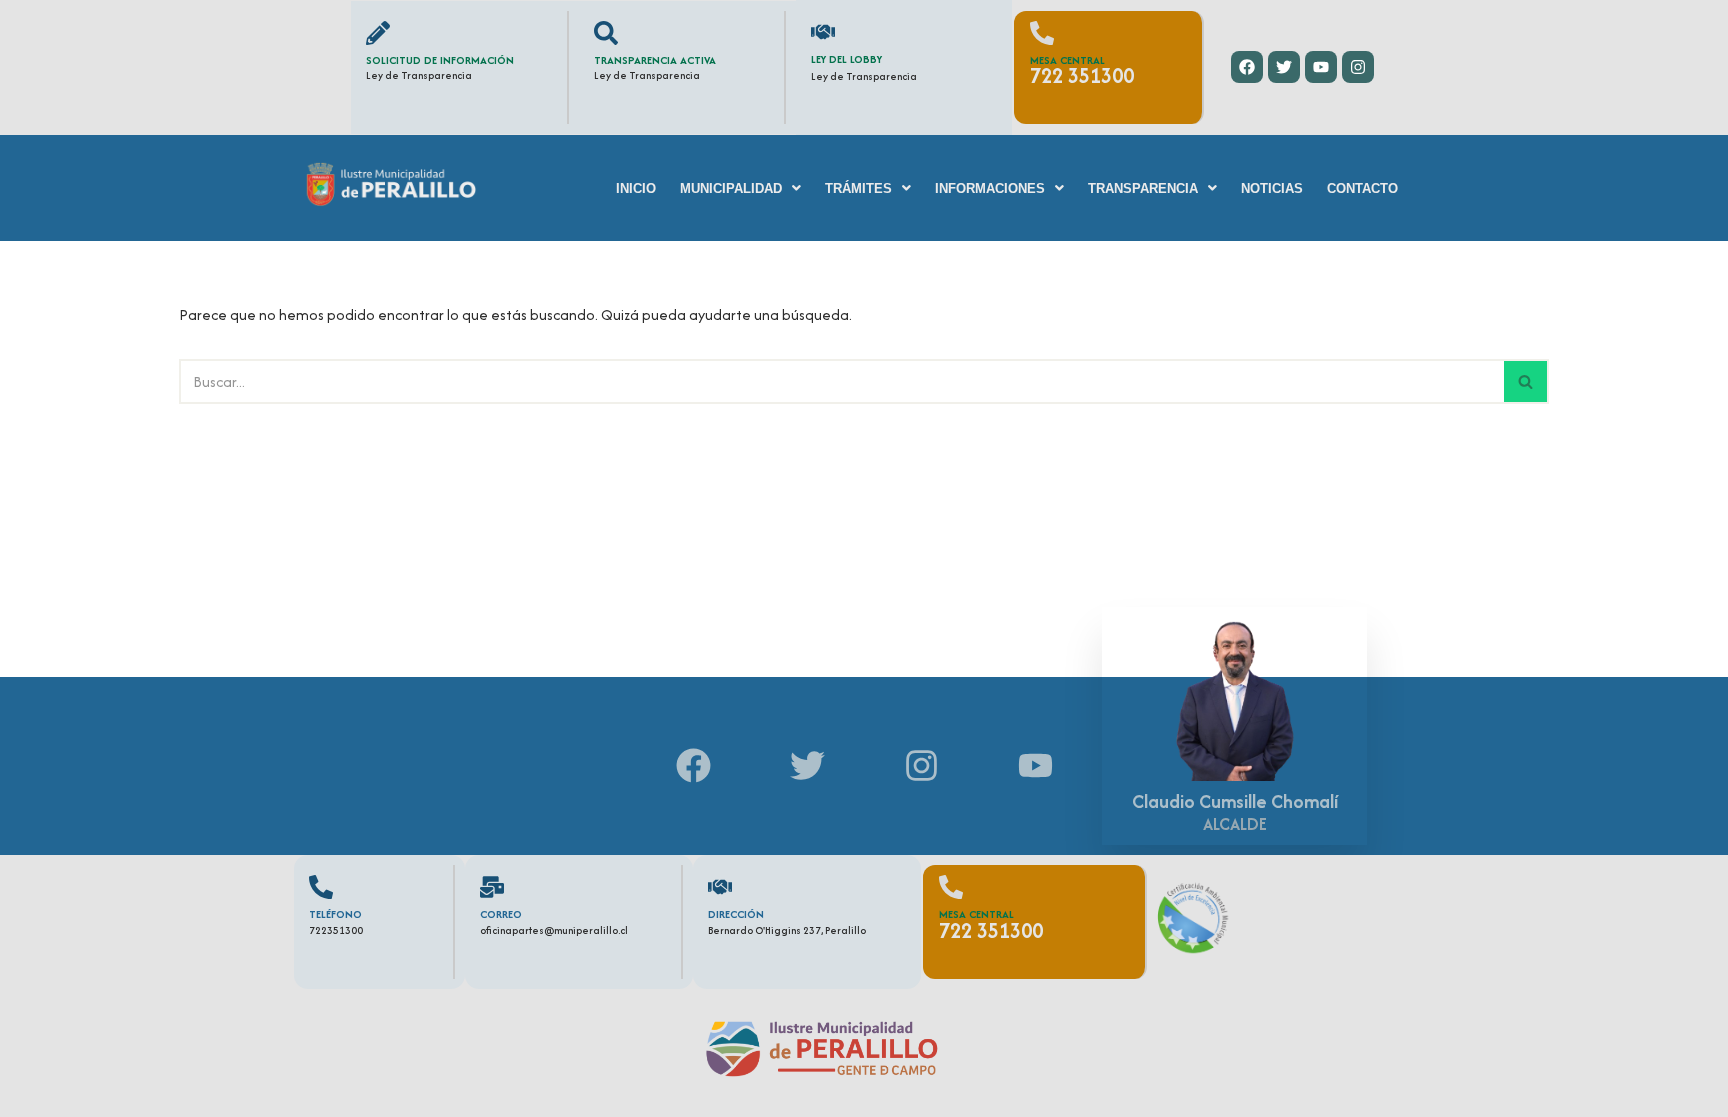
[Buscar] (1526, 381)
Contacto (1362, 188)
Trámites (858, 188)
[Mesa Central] (1042, 33)
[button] (740, 188)
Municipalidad (731, 188)
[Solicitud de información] (378, 33)
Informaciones (990, 188)
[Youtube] (1321, 67)
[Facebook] (1247, 67)
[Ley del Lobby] (823, 32)
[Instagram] (1358, 67)
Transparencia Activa (655, 60)
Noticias (1272, 188)
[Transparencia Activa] (606, 33)
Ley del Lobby (846, 59)
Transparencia (1143, 188)
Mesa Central (1067, 60)
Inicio (636, 188)
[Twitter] (1284, 67)
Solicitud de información (440, 60)
